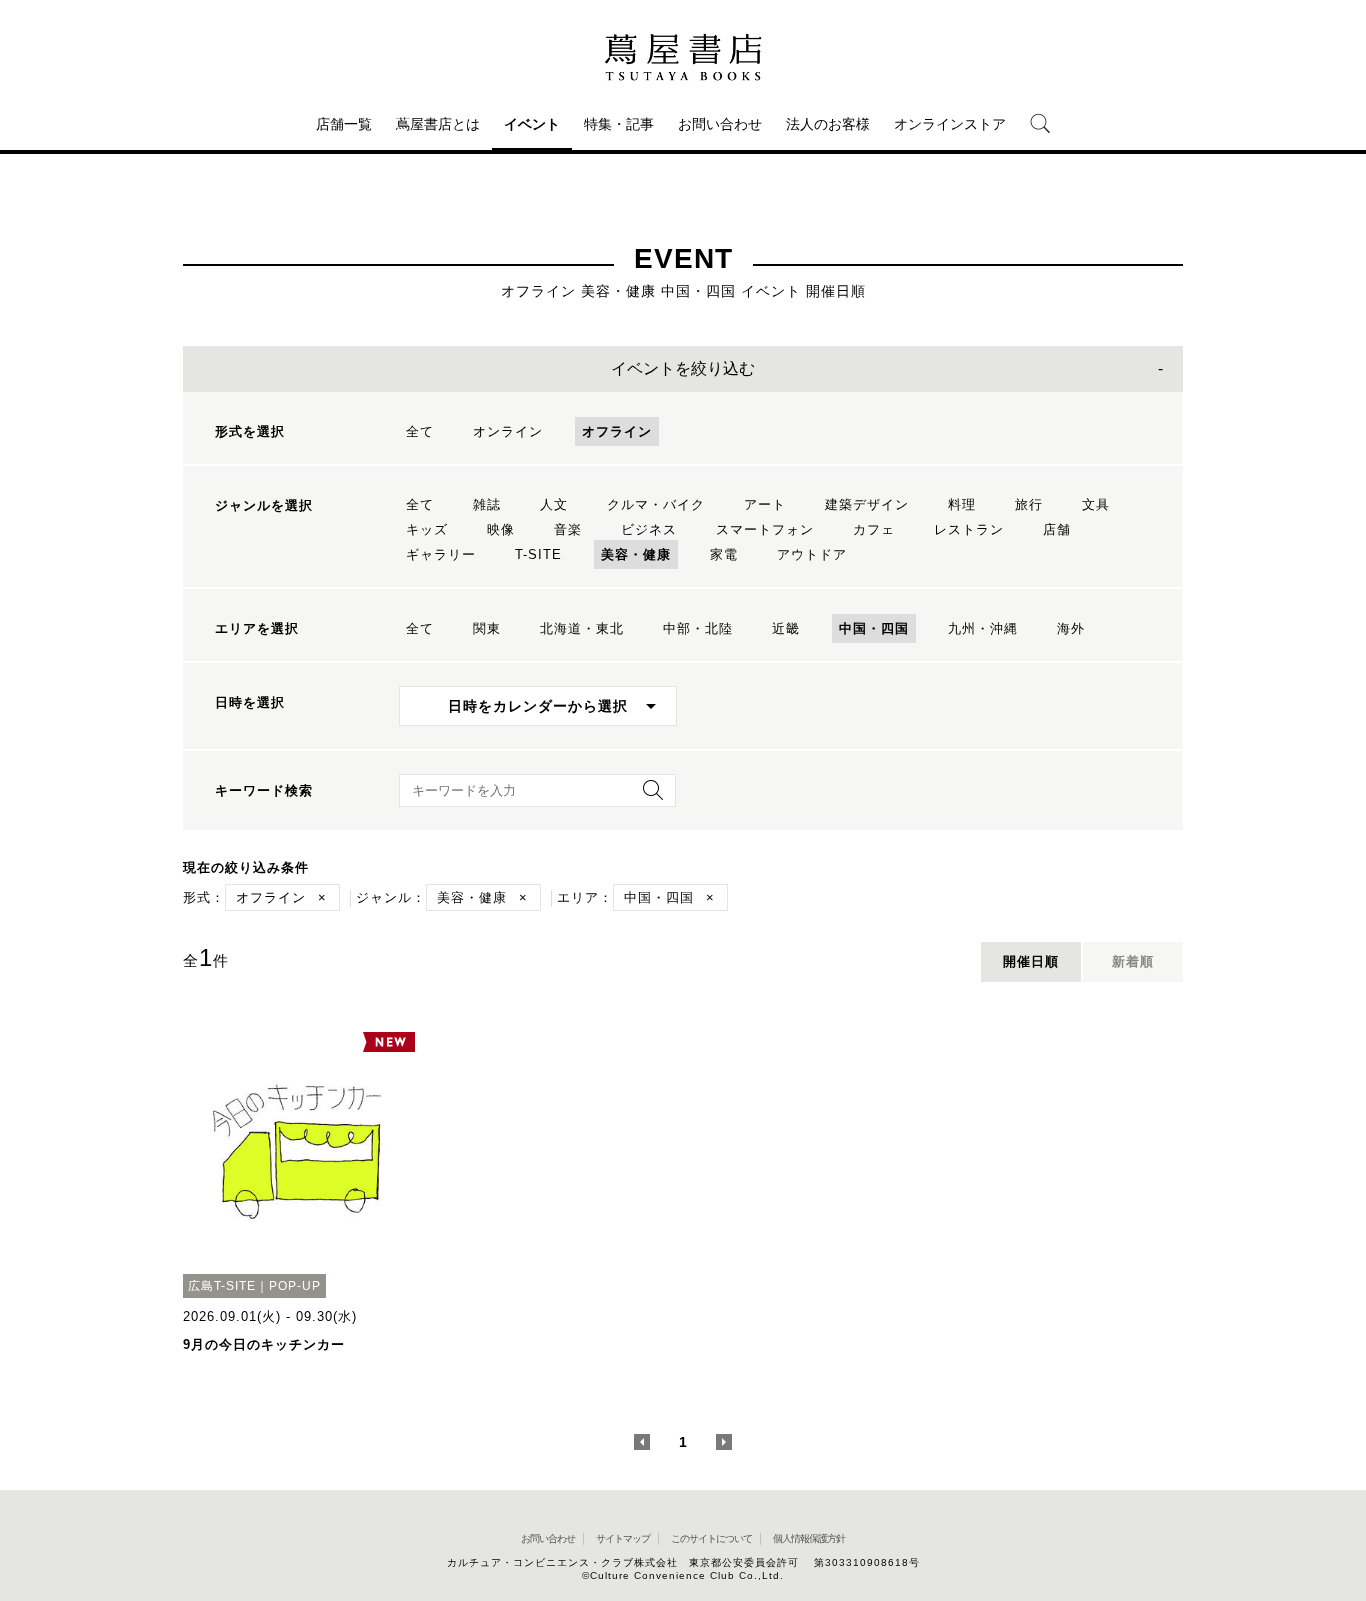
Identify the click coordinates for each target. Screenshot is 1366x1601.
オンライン (508, 431)
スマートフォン (765, 529)
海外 (1071, 628)
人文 (554, 504)
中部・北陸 (698, 628)
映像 (501, 529)
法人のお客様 (828, 124)
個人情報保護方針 (809, 1538)
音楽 (568, 529)
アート (765, 504)
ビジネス (649, 529)
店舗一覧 (344, 124)
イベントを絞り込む (683, 368)
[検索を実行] (648, 796)
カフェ (874, 529)
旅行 (1029, 504)
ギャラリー (441, 554)
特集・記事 (619, 124)
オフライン (617, 431)
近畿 (786, 628)
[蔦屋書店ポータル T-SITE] (683, 57)
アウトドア (812, 554)
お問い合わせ (720, 124)
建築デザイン (867, 504)
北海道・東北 (582, 628)
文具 (1096, 504)
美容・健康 (636, 554)
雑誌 (487, 504)
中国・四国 (874, 628)
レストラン (969, 529)
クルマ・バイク (656, 504)
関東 (487, 628)
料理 (962, 504)
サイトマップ (623, 1538)
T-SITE (538, 554)
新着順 (1133, 961)
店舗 (1057, 529)
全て (420, 431)
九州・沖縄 (983, 628)
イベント (532, 124)
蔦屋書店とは (438, 124)
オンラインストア (950, 124)
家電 (724, 554)
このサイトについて (711, 1538)
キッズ (427, 529)
